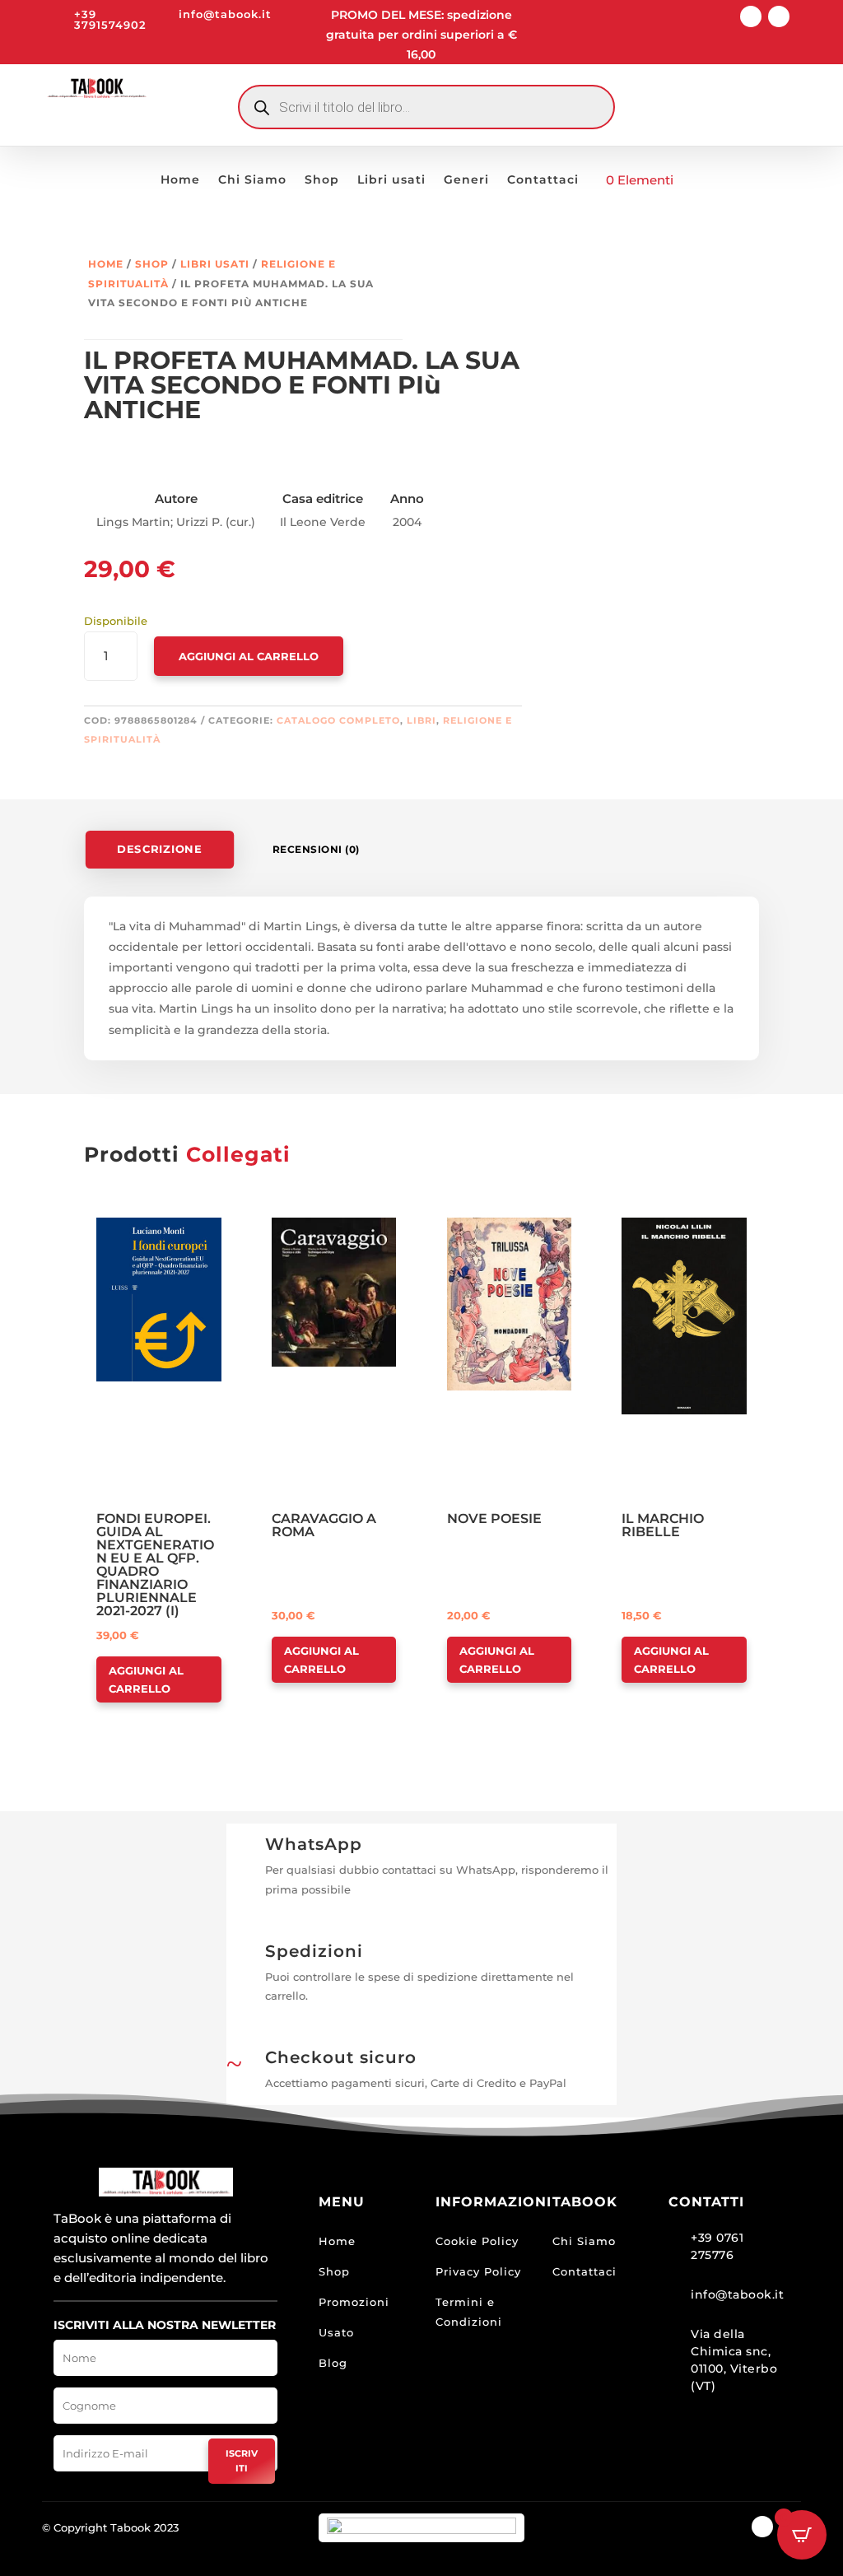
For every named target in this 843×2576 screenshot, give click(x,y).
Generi (466, 180)
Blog (333, 2363)
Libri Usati (215, 264)
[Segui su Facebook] (751, 16)
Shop (322, 180)
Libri (421, 720)
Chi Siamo (252, 180)
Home (180, 180)
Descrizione (160, 849)
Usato (336, 2332)
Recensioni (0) (316, 849)
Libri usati (391, 180)
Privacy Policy (478, 2271)
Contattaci (543, 180)
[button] (144, 1232)
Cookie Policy (477, 2241)
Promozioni (354, 2302)
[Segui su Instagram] (779, 16)
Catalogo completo (338, 720)
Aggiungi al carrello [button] (146, 1679)
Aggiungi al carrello (249, 656)
